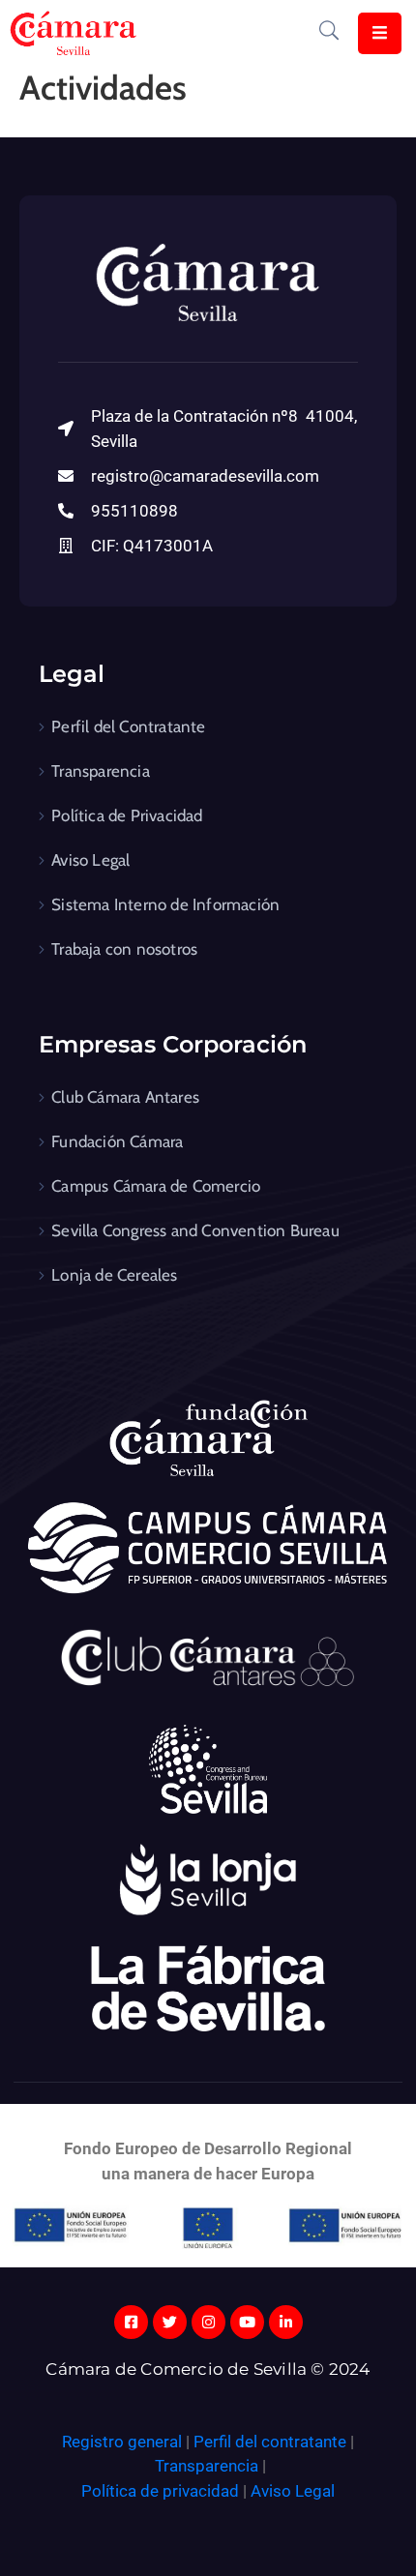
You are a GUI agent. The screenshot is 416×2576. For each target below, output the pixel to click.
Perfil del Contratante (128, 726)
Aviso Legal (90, 860)
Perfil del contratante (270, 2442)
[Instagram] (208, 2322)
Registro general (124, 2442)
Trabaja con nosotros (124, 949)
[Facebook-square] (131, 2322)
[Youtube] (247, 2322)
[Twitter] (170, 2322)
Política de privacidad (160, 2491)
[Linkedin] (286, 2322)
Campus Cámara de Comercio (156, 1186)
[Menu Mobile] (380, 33)
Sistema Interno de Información (165, 904)
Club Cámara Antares (125, 1097)
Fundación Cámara (117, 1141)
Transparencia (101, 771)
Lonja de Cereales (114, 1275)
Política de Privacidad (127, 815)
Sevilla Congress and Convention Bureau (195, 1230)
